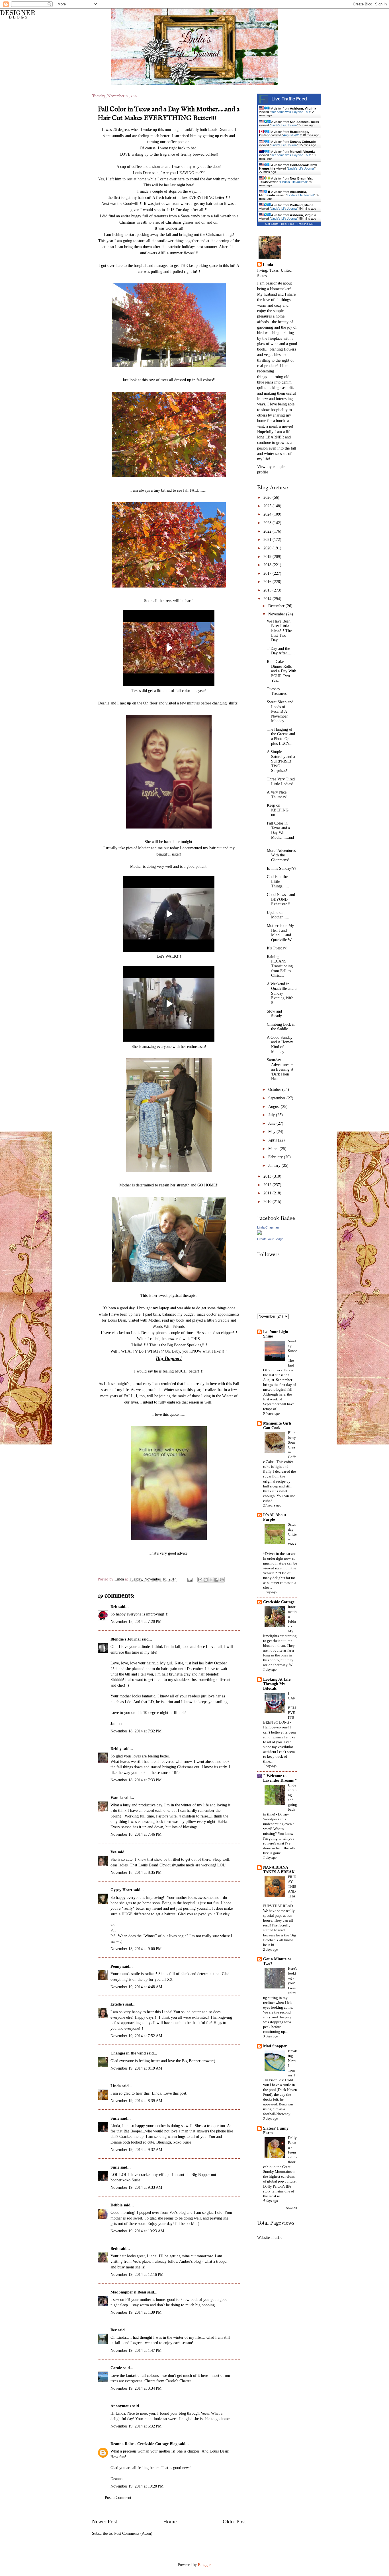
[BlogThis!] (206, 1580)
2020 (268, 548)
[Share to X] (211, 1580)
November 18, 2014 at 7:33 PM (136, 1780)
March (274, 1149)
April (273, 1140)
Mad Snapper (275, 2046)
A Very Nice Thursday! (277, 795)
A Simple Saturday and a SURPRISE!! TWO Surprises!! (281, 761)
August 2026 (292, 135)
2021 (268, 540)
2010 (268, 1202)
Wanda (117, 1798)
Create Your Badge (270, 1239)
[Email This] (200, 1580)
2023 (268, 523)
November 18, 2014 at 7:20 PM (136, 1622)
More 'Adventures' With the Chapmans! (282, 855)
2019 (268, 557)
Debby (116, 1749)
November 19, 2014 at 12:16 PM (137, 2275)
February (276, 1157)
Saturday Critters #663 (292, 1534)
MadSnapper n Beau (128, 2292)
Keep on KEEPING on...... (278, 810)
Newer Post (105, 2522)
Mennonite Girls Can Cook (277, 1426)
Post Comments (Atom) (133, 2533)
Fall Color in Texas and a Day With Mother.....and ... (280, 833)
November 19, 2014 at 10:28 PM (137, 2486)
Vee (113, 1852)
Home (170, 2522)
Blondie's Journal (126, 1639)
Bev (114, 2330)
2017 (268, 573)
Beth (114, 2249)
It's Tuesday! (277, 948)
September (277, 1098)
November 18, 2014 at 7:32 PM (136, 1731)
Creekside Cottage (279, 1602)
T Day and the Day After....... (281, 651)
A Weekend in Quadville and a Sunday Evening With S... (282, 993)
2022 (268, 531)
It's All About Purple (275, 1517)
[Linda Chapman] (259, 1234)
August (275, 1107)
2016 (268, 582)
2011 (268, 1193)
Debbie (116, 2205)
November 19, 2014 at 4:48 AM (136, 1987)
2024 (268, 514)
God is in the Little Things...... (278, 881)
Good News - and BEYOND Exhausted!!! (281, 899)
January (275, 1166)
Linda (120, 1579)
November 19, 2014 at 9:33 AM (136, 2187)
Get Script (272, 224)
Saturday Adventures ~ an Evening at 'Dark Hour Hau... (280, 1069)
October (275, 1090)
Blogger (204, 2565)
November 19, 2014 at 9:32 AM (136, 2150)
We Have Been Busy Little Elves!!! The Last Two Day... (279, 631)
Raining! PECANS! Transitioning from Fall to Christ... (280, 966)
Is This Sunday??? (281, 868)
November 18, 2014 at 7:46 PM (136, 1834)
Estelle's (117, 2004)
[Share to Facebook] (216, 1580)
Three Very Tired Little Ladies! (281, 782)
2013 (268, 1176)
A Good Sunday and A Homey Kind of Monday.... (280, 1045)
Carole (116, 2368)
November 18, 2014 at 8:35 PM (136, 1873)
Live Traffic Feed (289, 99)
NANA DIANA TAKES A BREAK (279, 1870)
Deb (114, 1607)
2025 (268, 506)
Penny (116, 1966)
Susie (115, 2118)
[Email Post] (190, 1579)
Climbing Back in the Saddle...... (281, 1027)
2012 (268, 1185)
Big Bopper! (169, 1358)
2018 (268, 565)
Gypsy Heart (121, 1890)
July (272, 1115)
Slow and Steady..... (277, 1014)
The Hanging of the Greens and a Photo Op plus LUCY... (281, 736)
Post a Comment (118, 2498)
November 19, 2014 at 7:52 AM (136, 2036)
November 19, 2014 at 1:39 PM (136, 2312)
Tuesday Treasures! (277, 691)
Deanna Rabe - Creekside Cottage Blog (144, 2444)
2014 (268, 599)
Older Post (234, 2522)
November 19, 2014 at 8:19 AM (136, 2068)
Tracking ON (305, 224)
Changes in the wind (128, 2053)
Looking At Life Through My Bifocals (277, 1684)
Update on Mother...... (278, 915)
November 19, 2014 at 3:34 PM (136, 2388)
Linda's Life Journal (284, 125)
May (272, 1132)
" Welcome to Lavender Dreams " (280, 1778)
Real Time (288, 224)
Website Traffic (270, 2238)
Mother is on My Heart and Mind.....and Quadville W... (281, 933)
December (277, 606)
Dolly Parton (292, 2143)
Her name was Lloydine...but (290, 112)
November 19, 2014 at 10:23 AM (137, 2231)
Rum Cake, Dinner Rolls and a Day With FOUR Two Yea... (281, 671)
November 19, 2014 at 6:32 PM (136, 2426)
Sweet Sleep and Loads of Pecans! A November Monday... (280, 711)
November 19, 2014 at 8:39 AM (136, 2101)
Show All (292, 2208)
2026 (268, 497)
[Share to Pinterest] (222, 1580)
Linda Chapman (268, 1227)
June (272, 1123)
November (277, 614)
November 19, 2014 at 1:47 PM (136, 2351)
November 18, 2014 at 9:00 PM (136, 1949)
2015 (268, 590)
